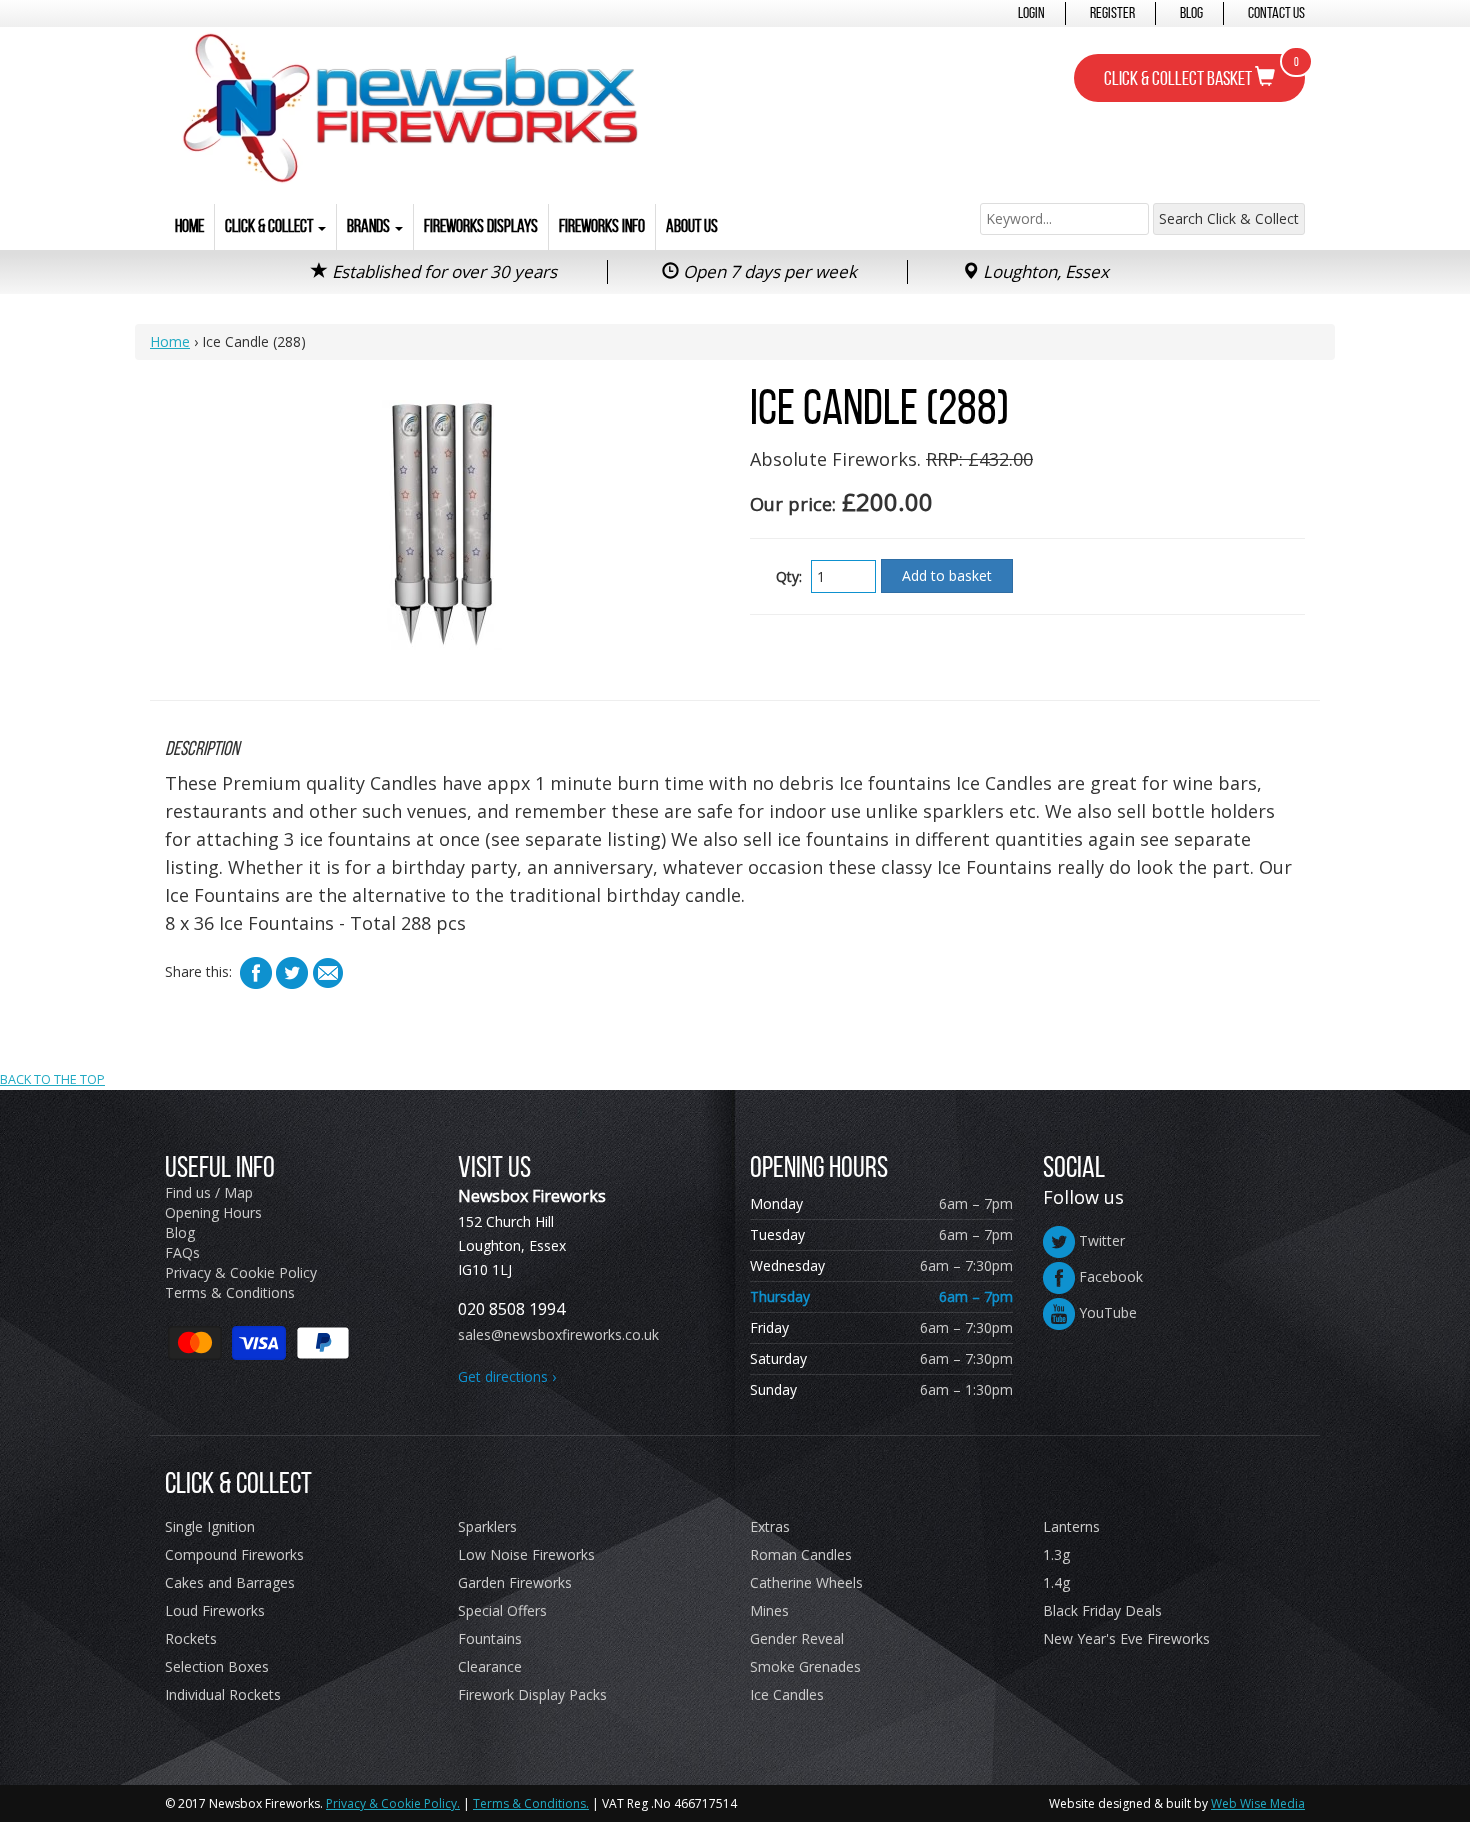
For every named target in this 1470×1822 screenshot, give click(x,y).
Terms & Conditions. (531, 1803)
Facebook (1109, 1276)
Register (1112, 12)
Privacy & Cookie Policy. (393, 1803)
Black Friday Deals (1102, 1610)
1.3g (1056, 1554)
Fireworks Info (602, 226)
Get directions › (507, 1376)
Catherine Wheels (806, 1582)
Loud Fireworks (215, 1610)
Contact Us (1276, 12)
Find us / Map (209, 1192)
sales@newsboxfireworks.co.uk (558, 1334)
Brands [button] (370, 226)
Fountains (490, 1638)
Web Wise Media (1258, 1803)
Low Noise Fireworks (526, 1554)
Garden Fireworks (515, 1582)
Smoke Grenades (805, 1666)
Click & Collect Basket (1201, 72)
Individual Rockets (223, 1694)
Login (1031, 12)
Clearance (490, 1666)
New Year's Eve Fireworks (1126, 1638)
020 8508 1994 (511, 1309)
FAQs (182, 1252)
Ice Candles (787, 1694)
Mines (769, 1610)
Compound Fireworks (234, 1554)
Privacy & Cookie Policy (241, 1272)
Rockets (191, 1638)
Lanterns (1071, 1526)
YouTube (1106, 1312)
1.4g (1056, 1582)
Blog (1191, 12)
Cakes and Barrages (230, 1582)
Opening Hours (213, 1212)
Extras (770, 1526)
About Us (692, 226)
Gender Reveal (797, 1638)
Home (189, 226)
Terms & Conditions (230, 1292)
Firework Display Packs (532, 1694)
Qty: (789, 576)
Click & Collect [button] (270, 226)
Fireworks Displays (481, 226)
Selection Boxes (217, 1666)
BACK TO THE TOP (52, 1079)
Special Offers (502, 1610)
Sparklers (487, 1526)
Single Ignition (210, 1526)
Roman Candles (801, 1554)
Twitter (1100, 1240)
